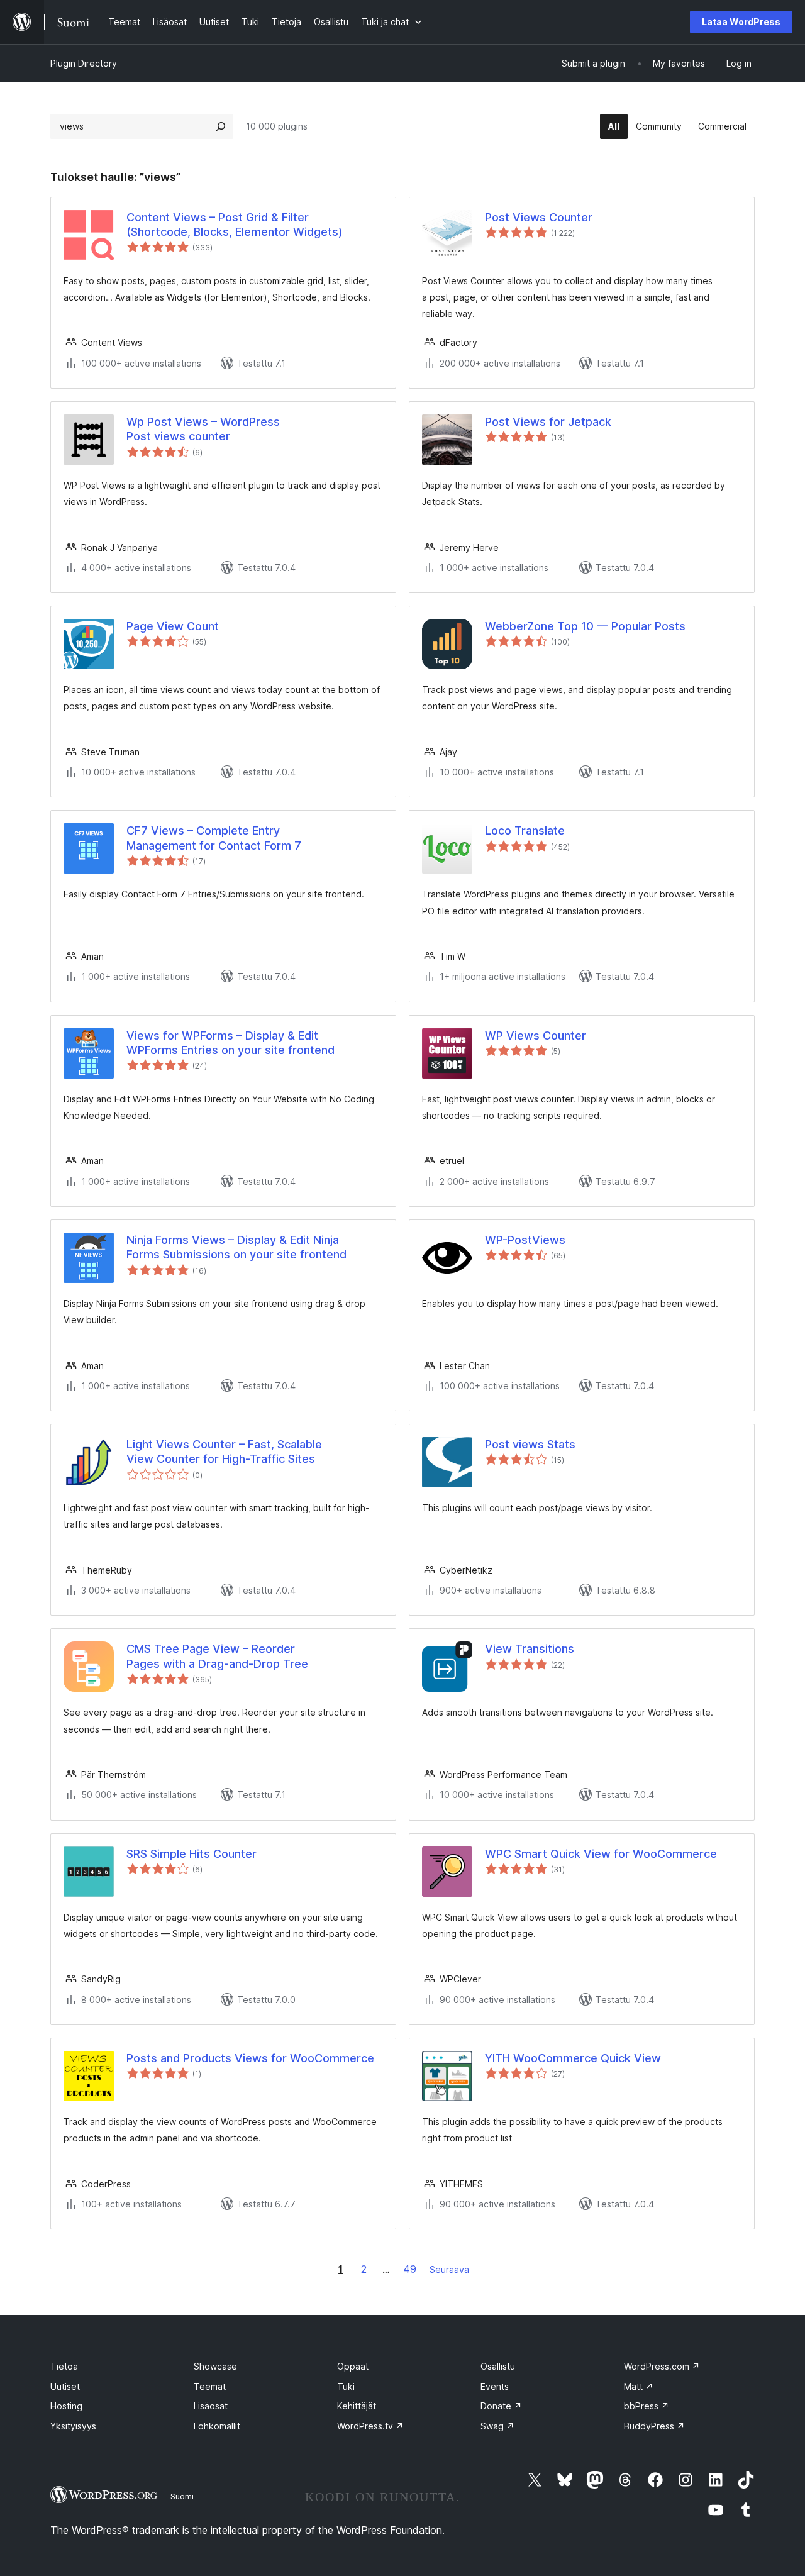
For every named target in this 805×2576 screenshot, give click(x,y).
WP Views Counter (536, 1035)
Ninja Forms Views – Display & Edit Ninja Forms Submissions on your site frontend (236, 1247)
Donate (501, 2406)
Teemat (210, 2386)
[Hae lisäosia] (221, 126)
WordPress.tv (370, 2426)
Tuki (346, 2386)
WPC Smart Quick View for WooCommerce (601, 1854)
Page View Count (173, 626)
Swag (497, 2426)
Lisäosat (211, 2406)
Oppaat (353, 2366)
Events (495, 2386)
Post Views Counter (539, 217)
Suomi (182, 2496)
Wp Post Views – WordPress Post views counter (203, 429)
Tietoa (64, 2366)
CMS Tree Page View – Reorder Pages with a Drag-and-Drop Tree (217, 1656)
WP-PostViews (525, 1240)
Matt (639, 2386)
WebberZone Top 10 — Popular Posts (585, 626)
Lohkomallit (217, 2426)
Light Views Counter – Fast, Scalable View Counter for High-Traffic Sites (224, 1452)
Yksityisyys (73, 2426)
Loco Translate (525, 830)
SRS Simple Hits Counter (192, 1854)
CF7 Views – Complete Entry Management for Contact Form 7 (214, 838)
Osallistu (498, 2366)
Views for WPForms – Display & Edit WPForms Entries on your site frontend (230, 1043)
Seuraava (449, 2269)
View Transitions (530, 1649)
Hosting (66, 2406)
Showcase (215, 2366)
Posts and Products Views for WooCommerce (250, 2058)
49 (410, 2269)
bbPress (647, 2406)
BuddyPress (654, 2426)
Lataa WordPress (741, 22)
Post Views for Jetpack (548, 422)
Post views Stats (530, 1444)
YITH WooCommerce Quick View (573, 2058)
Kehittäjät (357, 2406)
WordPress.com (662, 2366)
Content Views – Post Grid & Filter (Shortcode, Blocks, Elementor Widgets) (235, 225)
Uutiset (65, 2386)
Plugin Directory (84, 63)
